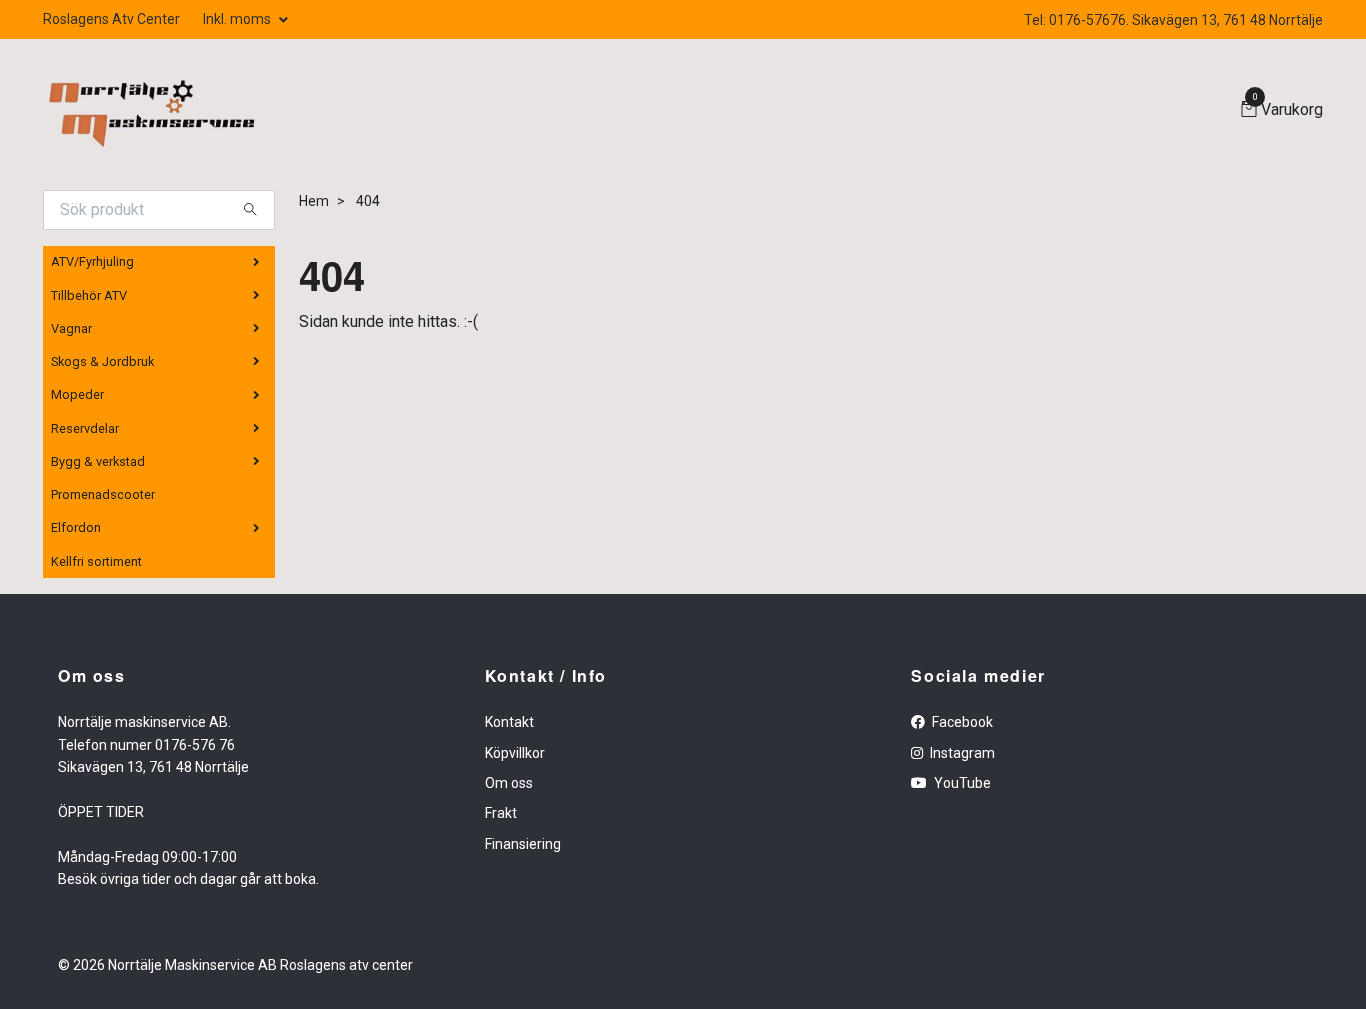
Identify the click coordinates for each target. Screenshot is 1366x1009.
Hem (314, 201)
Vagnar (71, 328)
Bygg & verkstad (98, 461)
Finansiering (523, 844)
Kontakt (509, 722)
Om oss (509, 783)
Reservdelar (85, 428)
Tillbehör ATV (89, 295)
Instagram (961, 753)
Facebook (961, 722)
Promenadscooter (103, 494)
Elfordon (76, 527)
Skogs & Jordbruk (102, 361)
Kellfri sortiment (96, 561)
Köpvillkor (515, 753)
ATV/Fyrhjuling (92, 261)
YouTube (961, 783)
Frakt (501, 813)
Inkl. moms (238, 19)
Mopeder (77, 394)
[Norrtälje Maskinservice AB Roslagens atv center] (150, 110)
